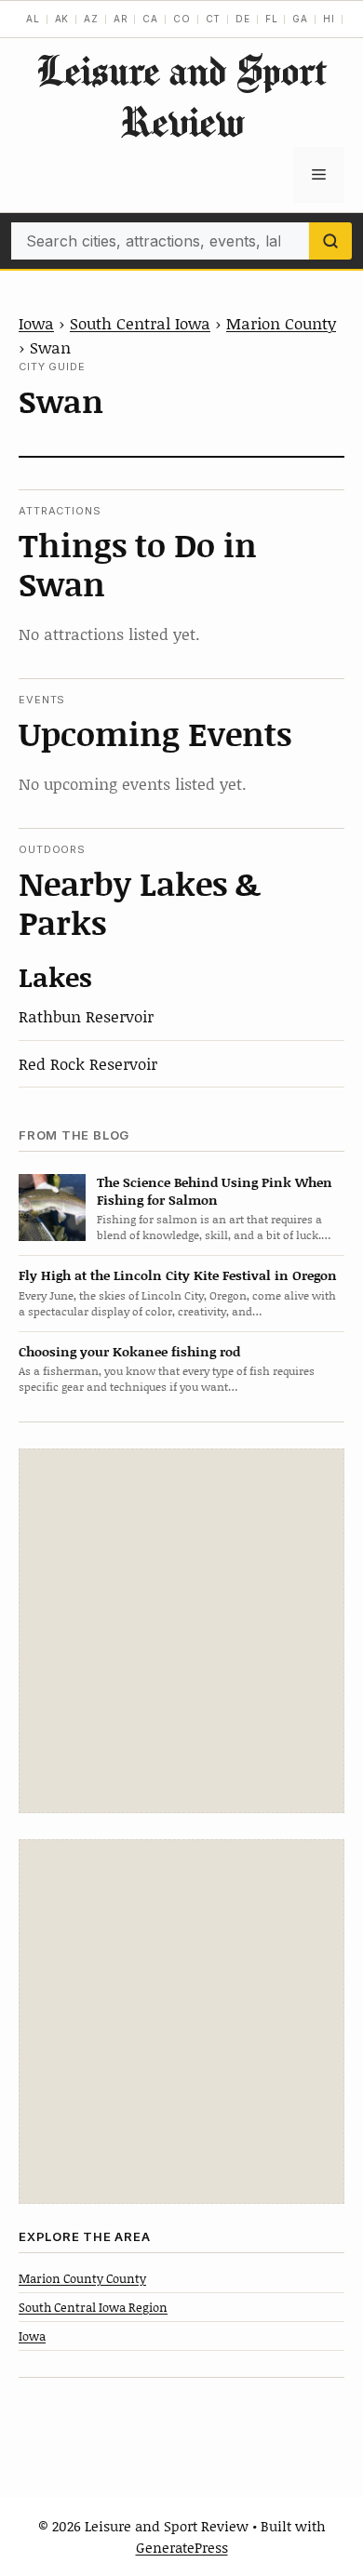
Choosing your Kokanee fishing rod (129, 1351)
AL (33, 19)
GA (300, 19)
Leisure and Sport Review (181, 96)
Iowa (36, 323)
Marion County (281, 323)
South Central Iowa (140, 323)
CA (150, 19)
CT (214, 19)
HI (329, 19)
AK (62, 19)
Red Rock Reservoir (88, 1063)
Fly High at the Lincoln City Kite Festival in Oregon (178, 1275)
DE (243, 19)
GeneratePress (182, 2547)
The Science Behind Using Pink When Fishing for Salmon (215, 1191)
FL (272, 19)
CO (182, 19)
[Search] (330, 241)
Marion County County (82, 2278)
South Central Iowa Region (93, 2307)
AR (121, 19)
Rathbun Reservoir (86, 1016)
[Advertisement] (181, 1631)
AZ (91, 19)
